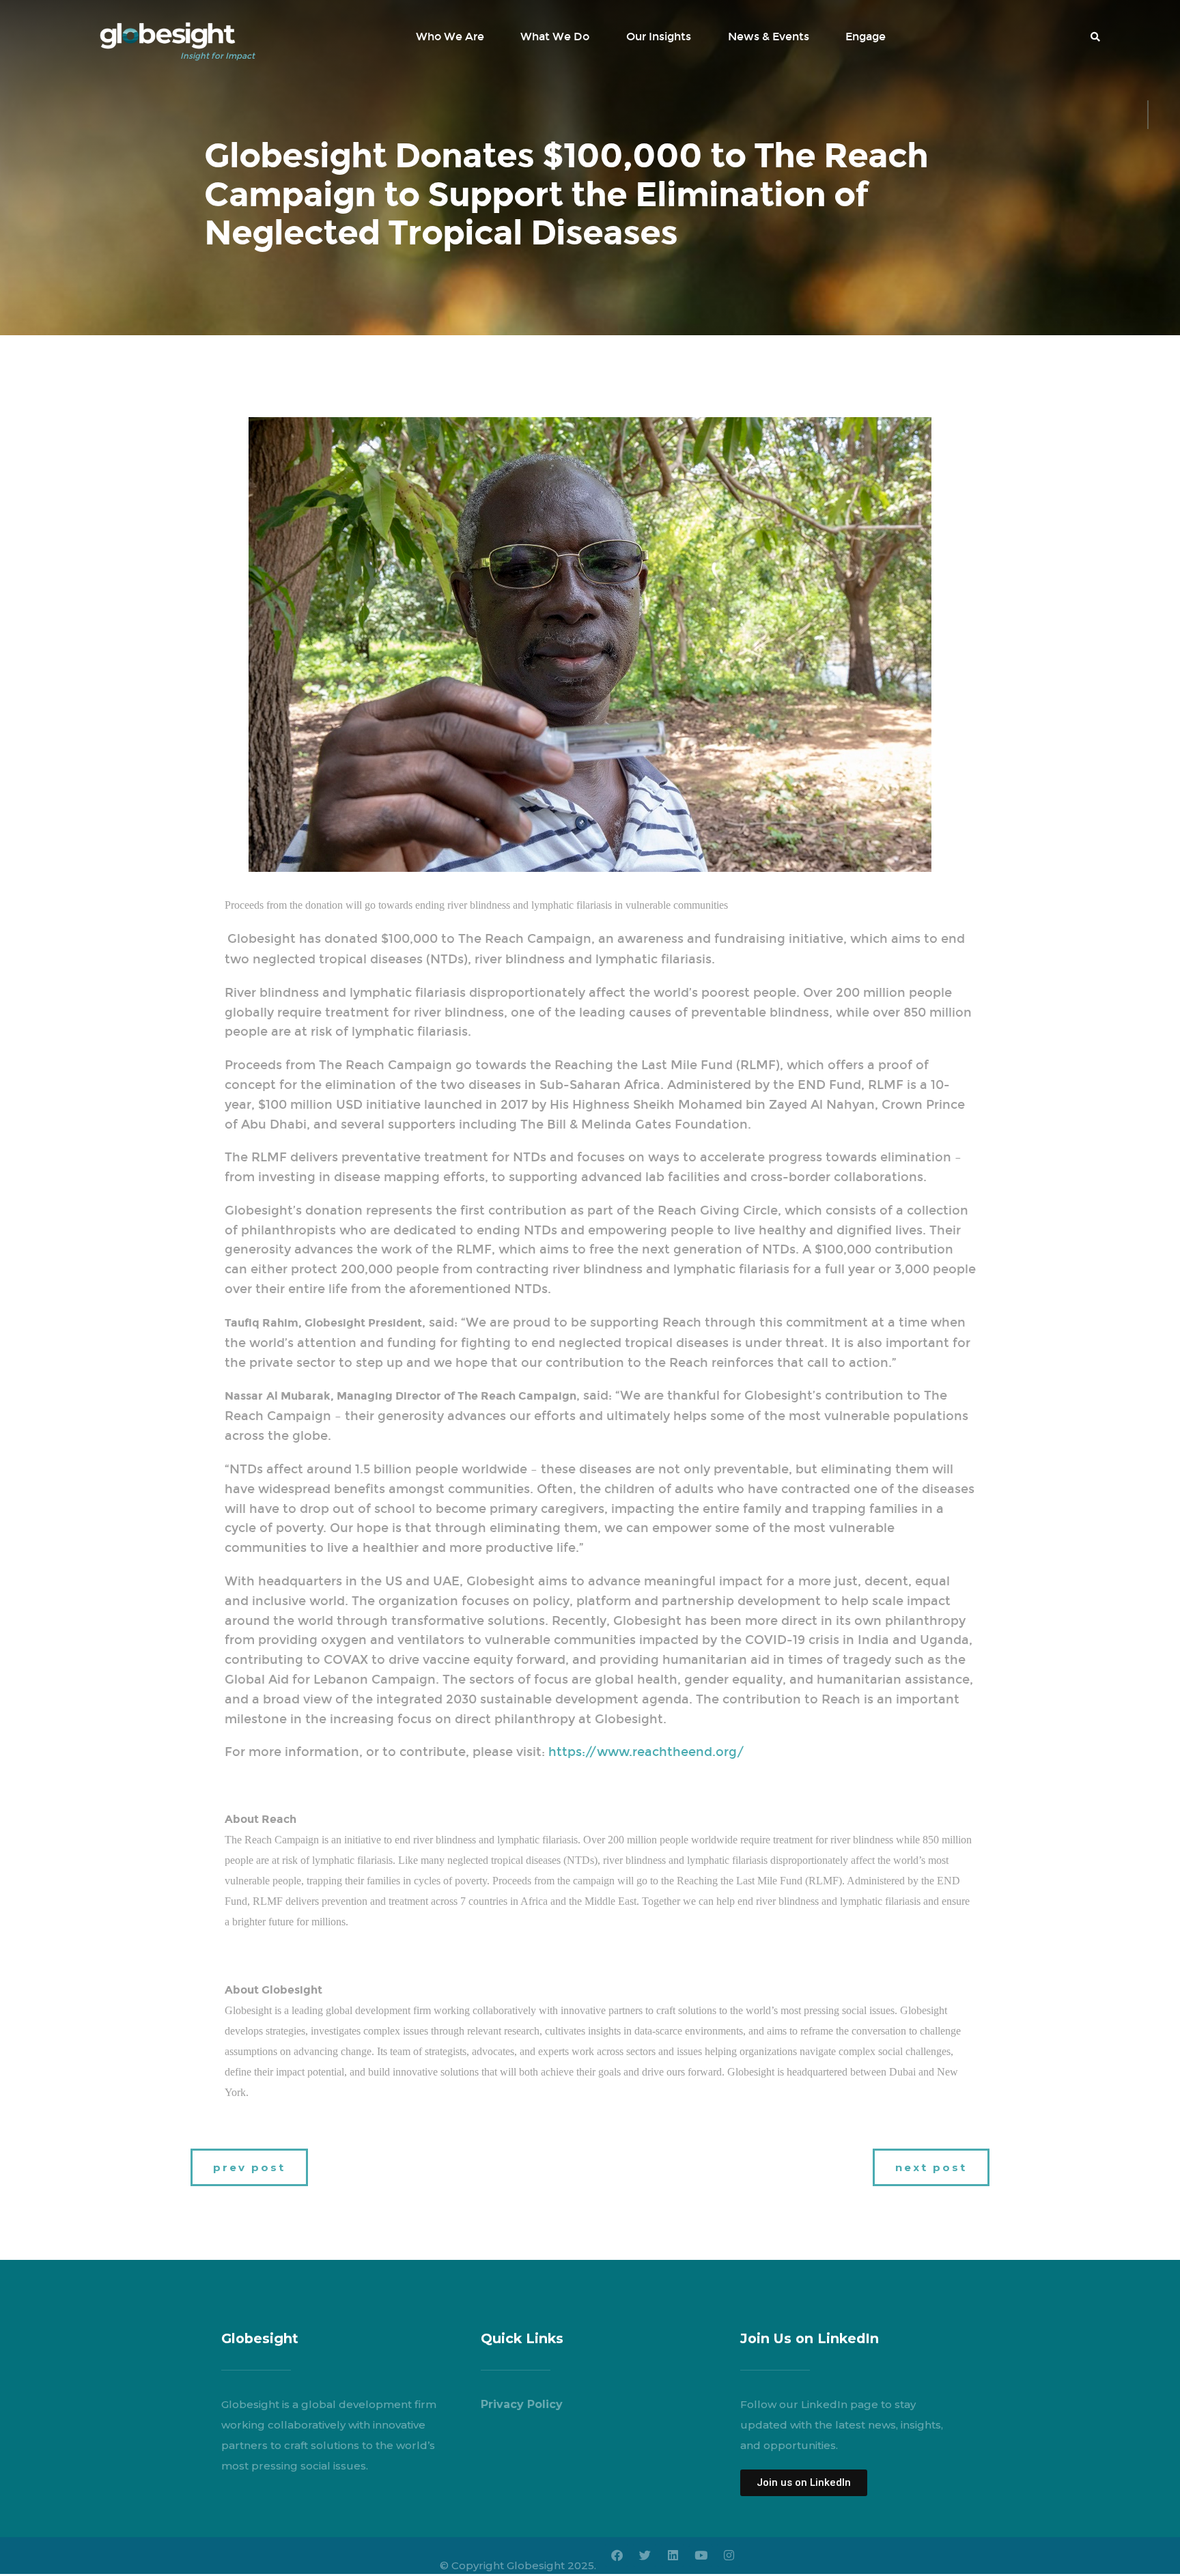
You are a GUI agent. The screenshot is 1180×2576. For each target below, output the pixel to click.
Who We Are (450, 37)
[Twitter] (645, 2556)
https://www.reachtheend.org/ (646, 1752)
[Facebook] (617, 2556)
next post (931, 2167)
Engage (866, 37)
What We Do (555, 37)
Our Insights (659, 37)
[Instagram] (729, 2556)
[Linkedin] (673, 2556)
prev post (249, 2167)
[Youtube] (701, 2556)
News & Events (769, 37)
